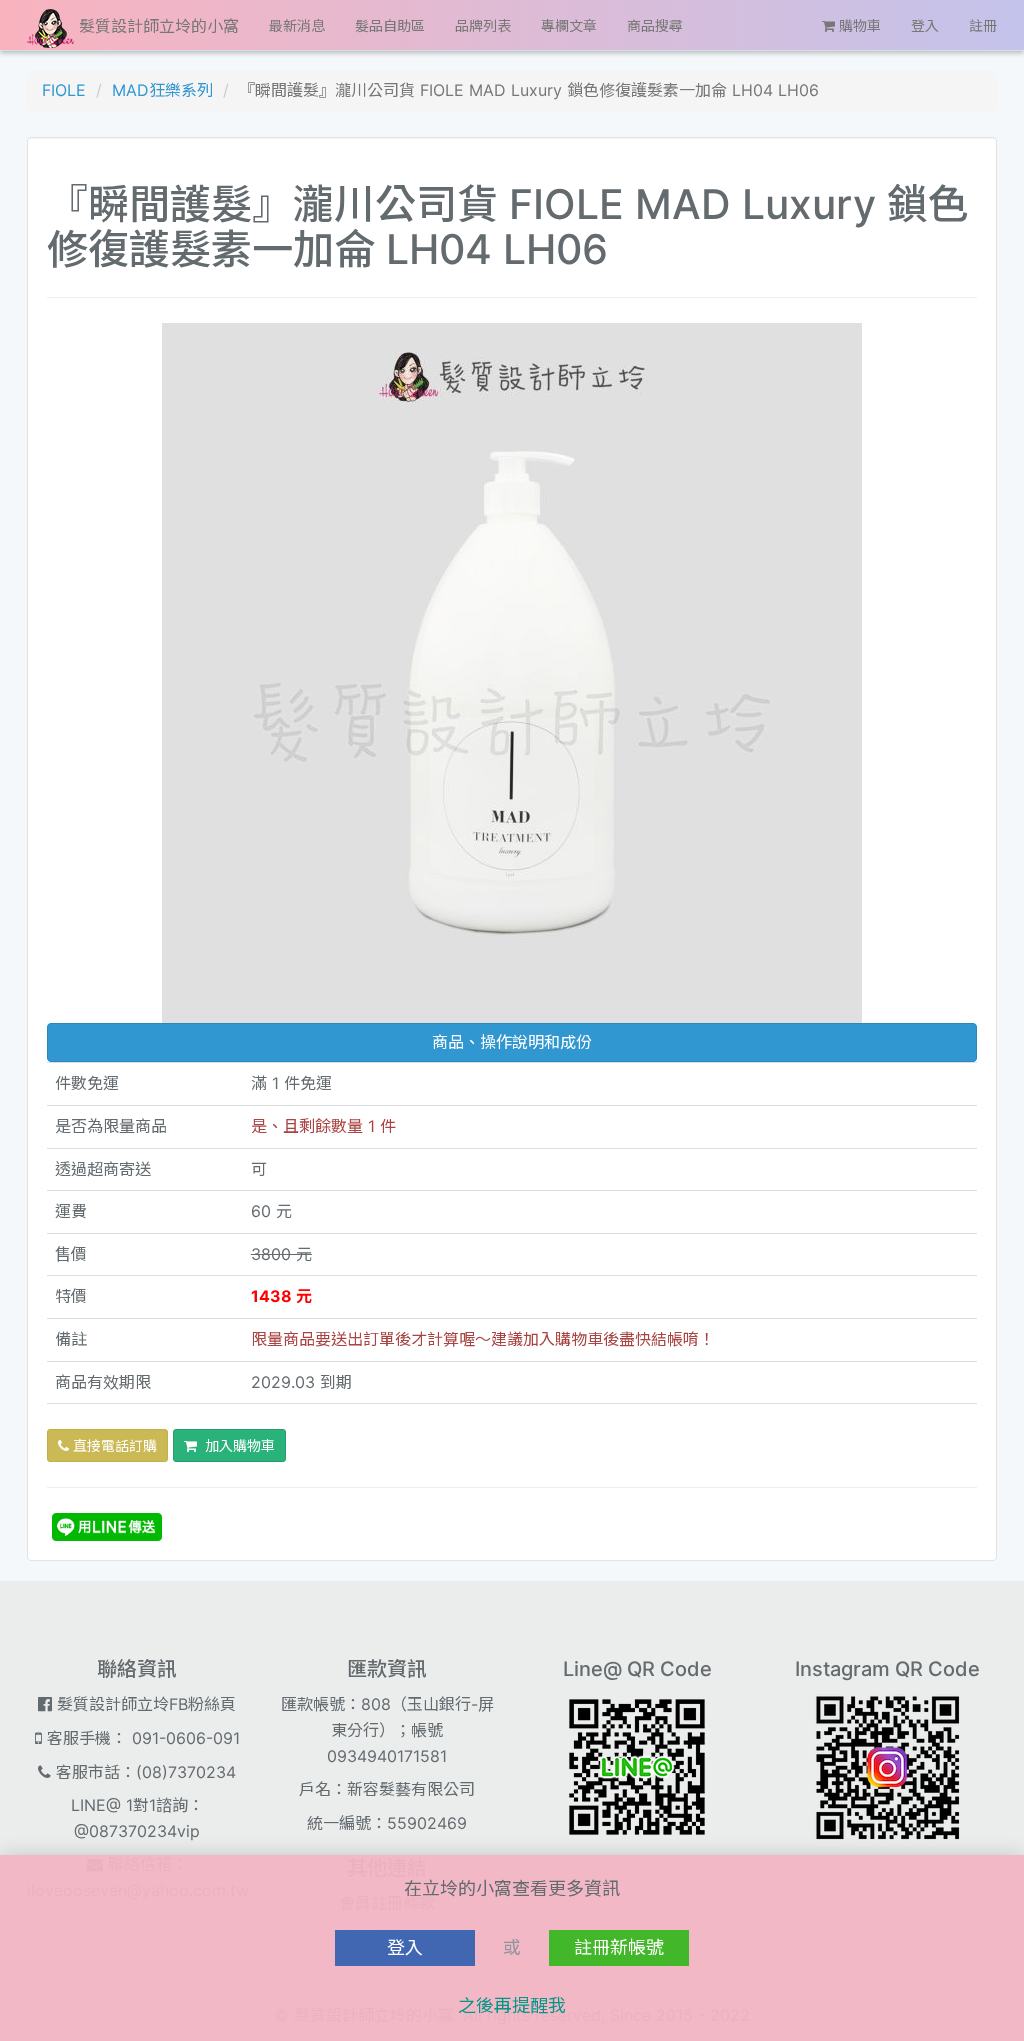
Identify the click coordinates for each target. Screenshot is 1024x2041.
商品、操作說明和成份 (512, 1042)
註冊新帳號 (619, 1947)
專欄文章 (569, 25)
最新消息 (297, 25)
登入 (925, 25)
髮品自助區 (390, 25)
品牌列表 (483, 25)
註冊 (983, 25)
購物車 (858, 25)
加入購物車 (236, 1445)
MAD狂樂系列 (162, 90)
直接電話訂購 (113, 1445)
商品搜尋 (655, 25)
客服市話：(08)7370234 (143, 1772)
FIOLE (64, 90)
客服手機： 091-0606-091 (141, 1738)
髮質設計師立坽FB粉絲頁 (144, 1704)
